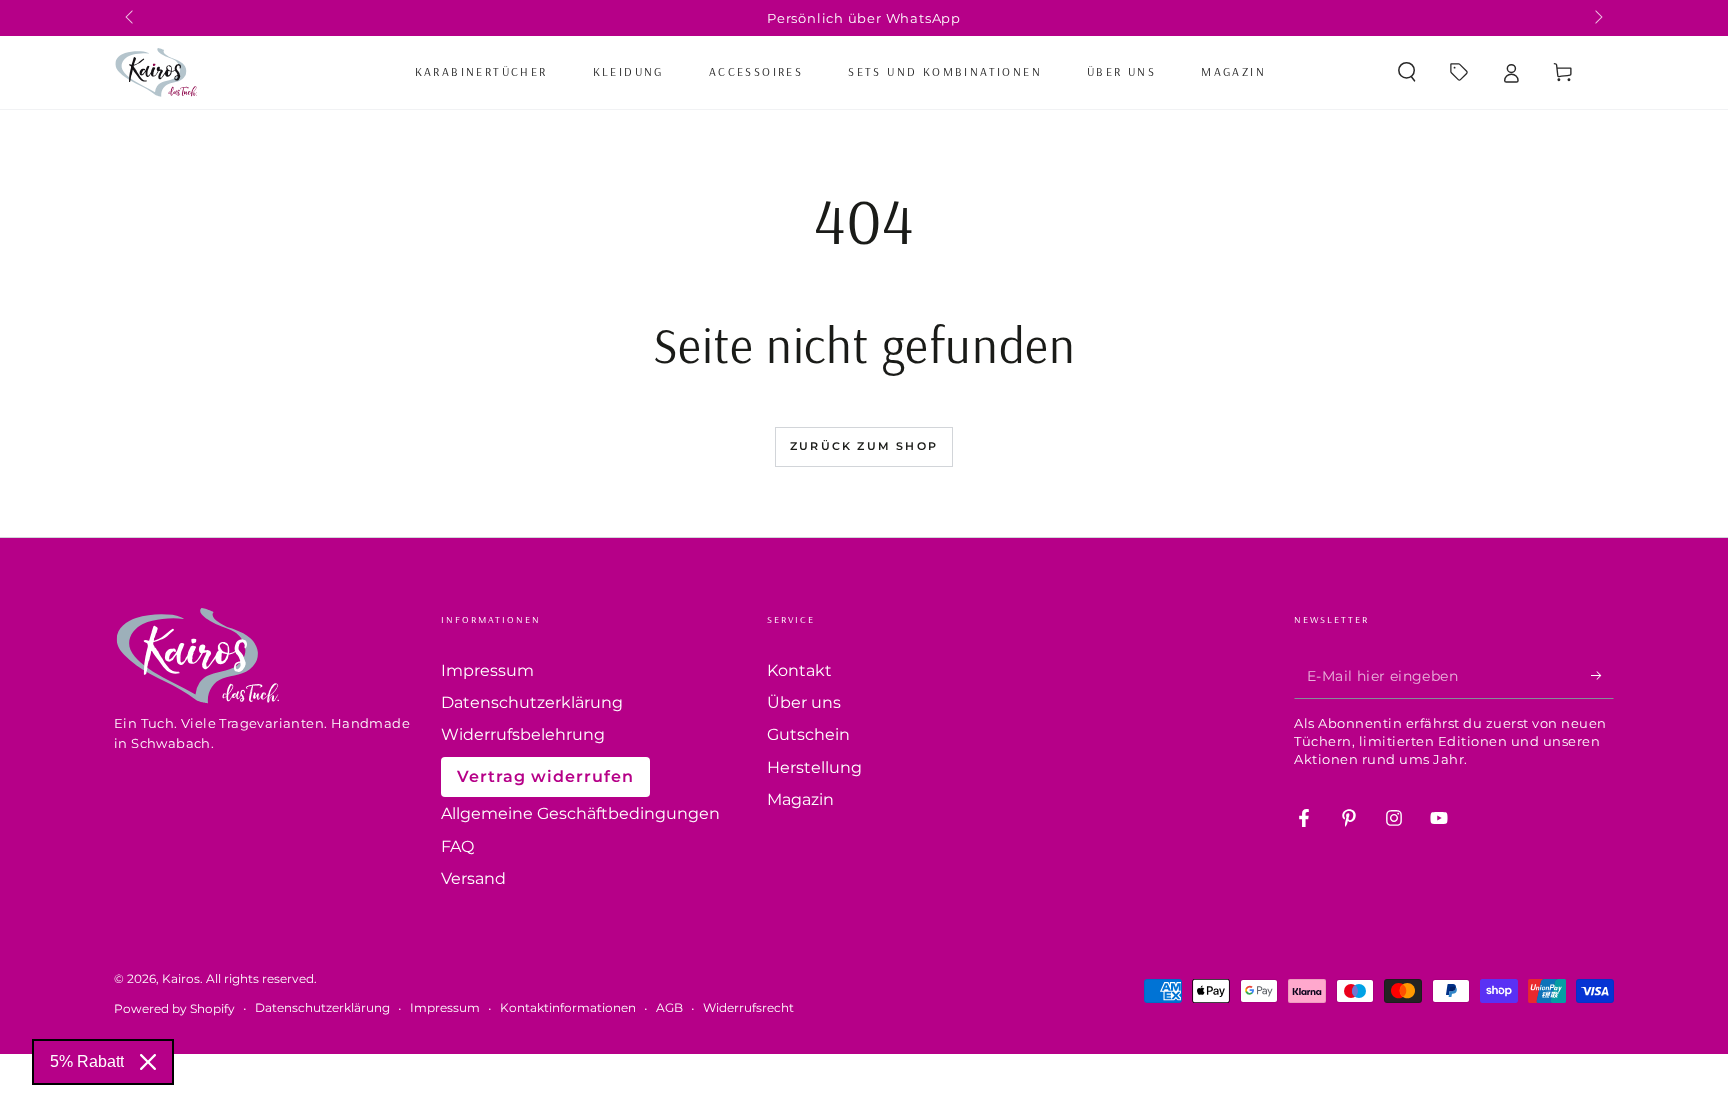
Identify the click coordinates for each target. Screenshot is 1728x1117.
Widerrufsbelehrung (523, 734)
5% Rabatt (87, 1061)
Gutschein (808, 734)
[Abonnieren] (1602, 676)
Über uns (804, 702)
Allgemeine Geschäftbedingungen (580, 813)
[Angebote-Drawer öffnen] (1459, 72)
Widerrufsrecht (748, 1007)
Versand (473, 878)
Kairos (181, 978)
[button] (1407, 72)
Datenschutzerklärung (532, 702)
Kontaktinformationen (568, 1007)
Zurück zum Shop (864, 446)
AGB (669, 1007)
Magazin (800, 799)
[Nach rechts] (1597, 18)
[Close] (148, 1062)
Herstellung (814, 767)
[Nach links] (131, 18)
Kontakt (799, 670)
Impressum (487, 670)
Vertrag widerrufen (545, 776)
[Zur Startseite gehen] (155, 72)
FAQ (457, 846)
